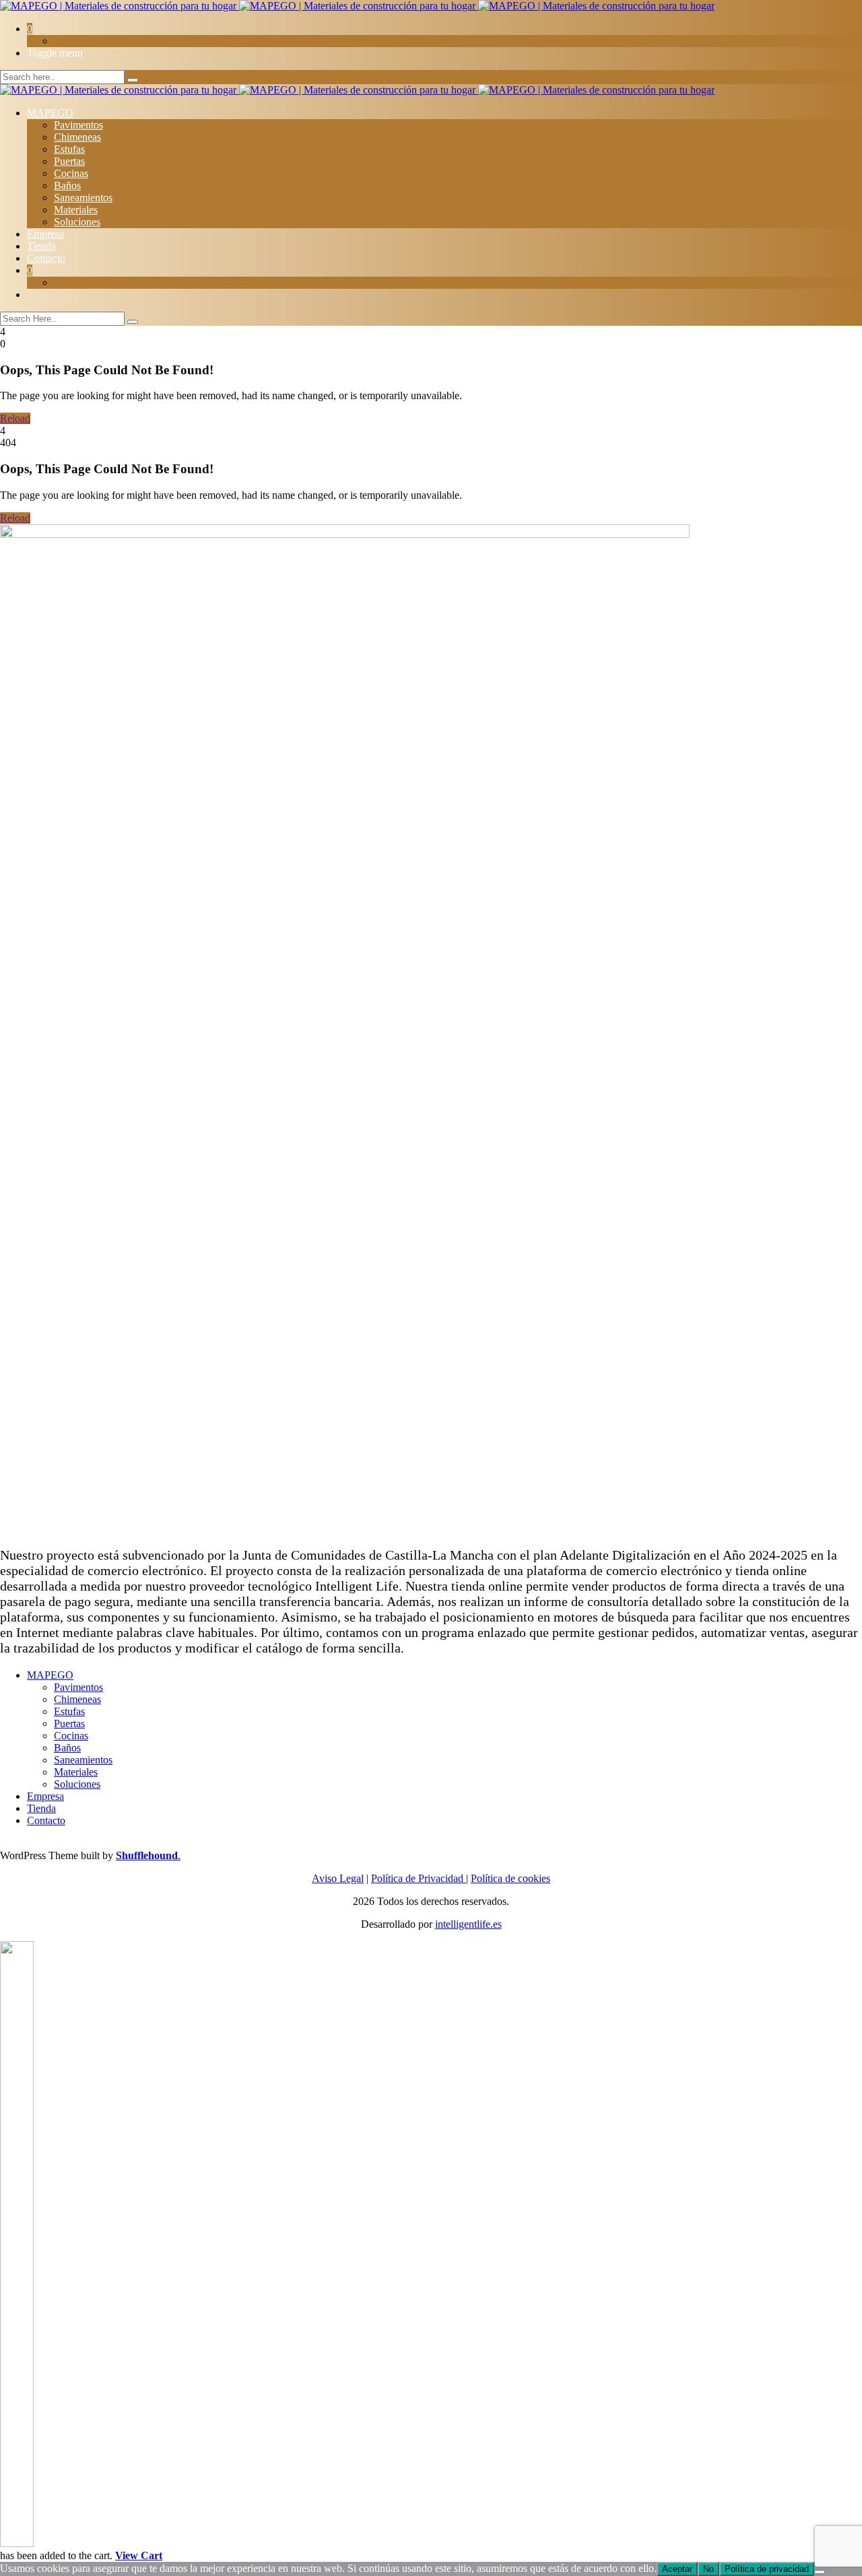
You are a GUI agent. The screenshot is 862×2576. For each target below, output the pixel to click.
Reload (15, 418)
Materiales (76, 210)
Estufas (69, 149)
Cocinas (71, 173)
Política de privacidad (767, 2569)
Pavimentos (78, 125)
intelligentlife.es (468, 1924)
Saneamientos (83, 198)
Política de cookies (510, 1878)
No (708, 2569)
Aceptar (677, 2569)
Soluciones (77, 222)
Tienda (41, 246)
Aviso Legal (338, 1878)
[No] (820, 2572)
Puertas (69, 161)
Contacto (46, 258)
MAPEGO (50, 113)
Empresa (45, 234)
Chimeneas (77, 137)
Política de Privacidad (419, 1878)
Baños (67, 185)
